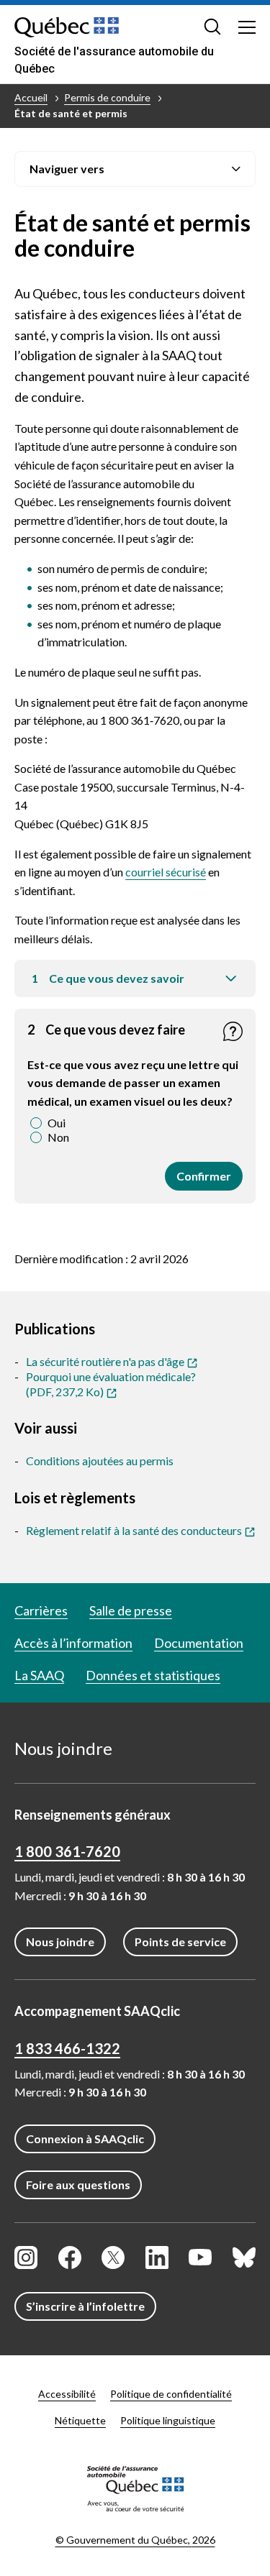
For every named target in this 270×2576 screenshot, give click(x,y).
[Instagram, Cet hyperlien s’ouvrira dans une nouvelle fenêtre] (26, 2258)
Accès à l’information (73, 1643)
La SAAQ (39, 1675)
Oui (57, 1123)
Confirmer (203, 1180)
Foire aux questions (78, 2185)
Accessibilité (67, 2394)
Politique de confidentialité (171, 2394)
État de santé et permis (71, 113)
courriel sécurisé (166, 872)
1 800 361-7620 (67, 1851)
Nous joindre (60, 1942)
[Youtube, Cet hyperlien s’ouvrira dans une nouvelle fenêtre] (200, 2258)
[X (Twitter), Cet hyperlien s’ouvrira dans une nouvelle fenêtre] (113, 2258)
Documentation (199, 1643)
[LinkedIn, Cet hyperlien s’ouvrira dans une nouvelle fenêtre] (157, 2258)
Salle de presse (131, 1610)
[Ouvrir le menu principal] (247, 27)
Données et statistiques (153, 1675)
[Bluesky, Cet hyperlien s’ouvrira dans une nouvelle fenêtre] (244, 2258)
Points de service (180, 1942)
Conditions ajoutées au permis (100, 1461)
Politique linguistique (168, 2420)
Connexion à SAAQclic (85, 2139)
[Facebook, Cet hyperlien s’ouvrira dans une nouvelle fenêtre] (70, 2258)
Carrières (41, 1610)
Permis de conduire (107, 97)
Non (58, 1137)
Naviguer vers (67, 169)
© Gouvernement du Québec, (135, 2540)
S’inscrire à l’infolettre (85, 2306)
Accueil (31, 97)
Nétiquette (80, 2420)
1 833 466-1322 (67, 2048)
